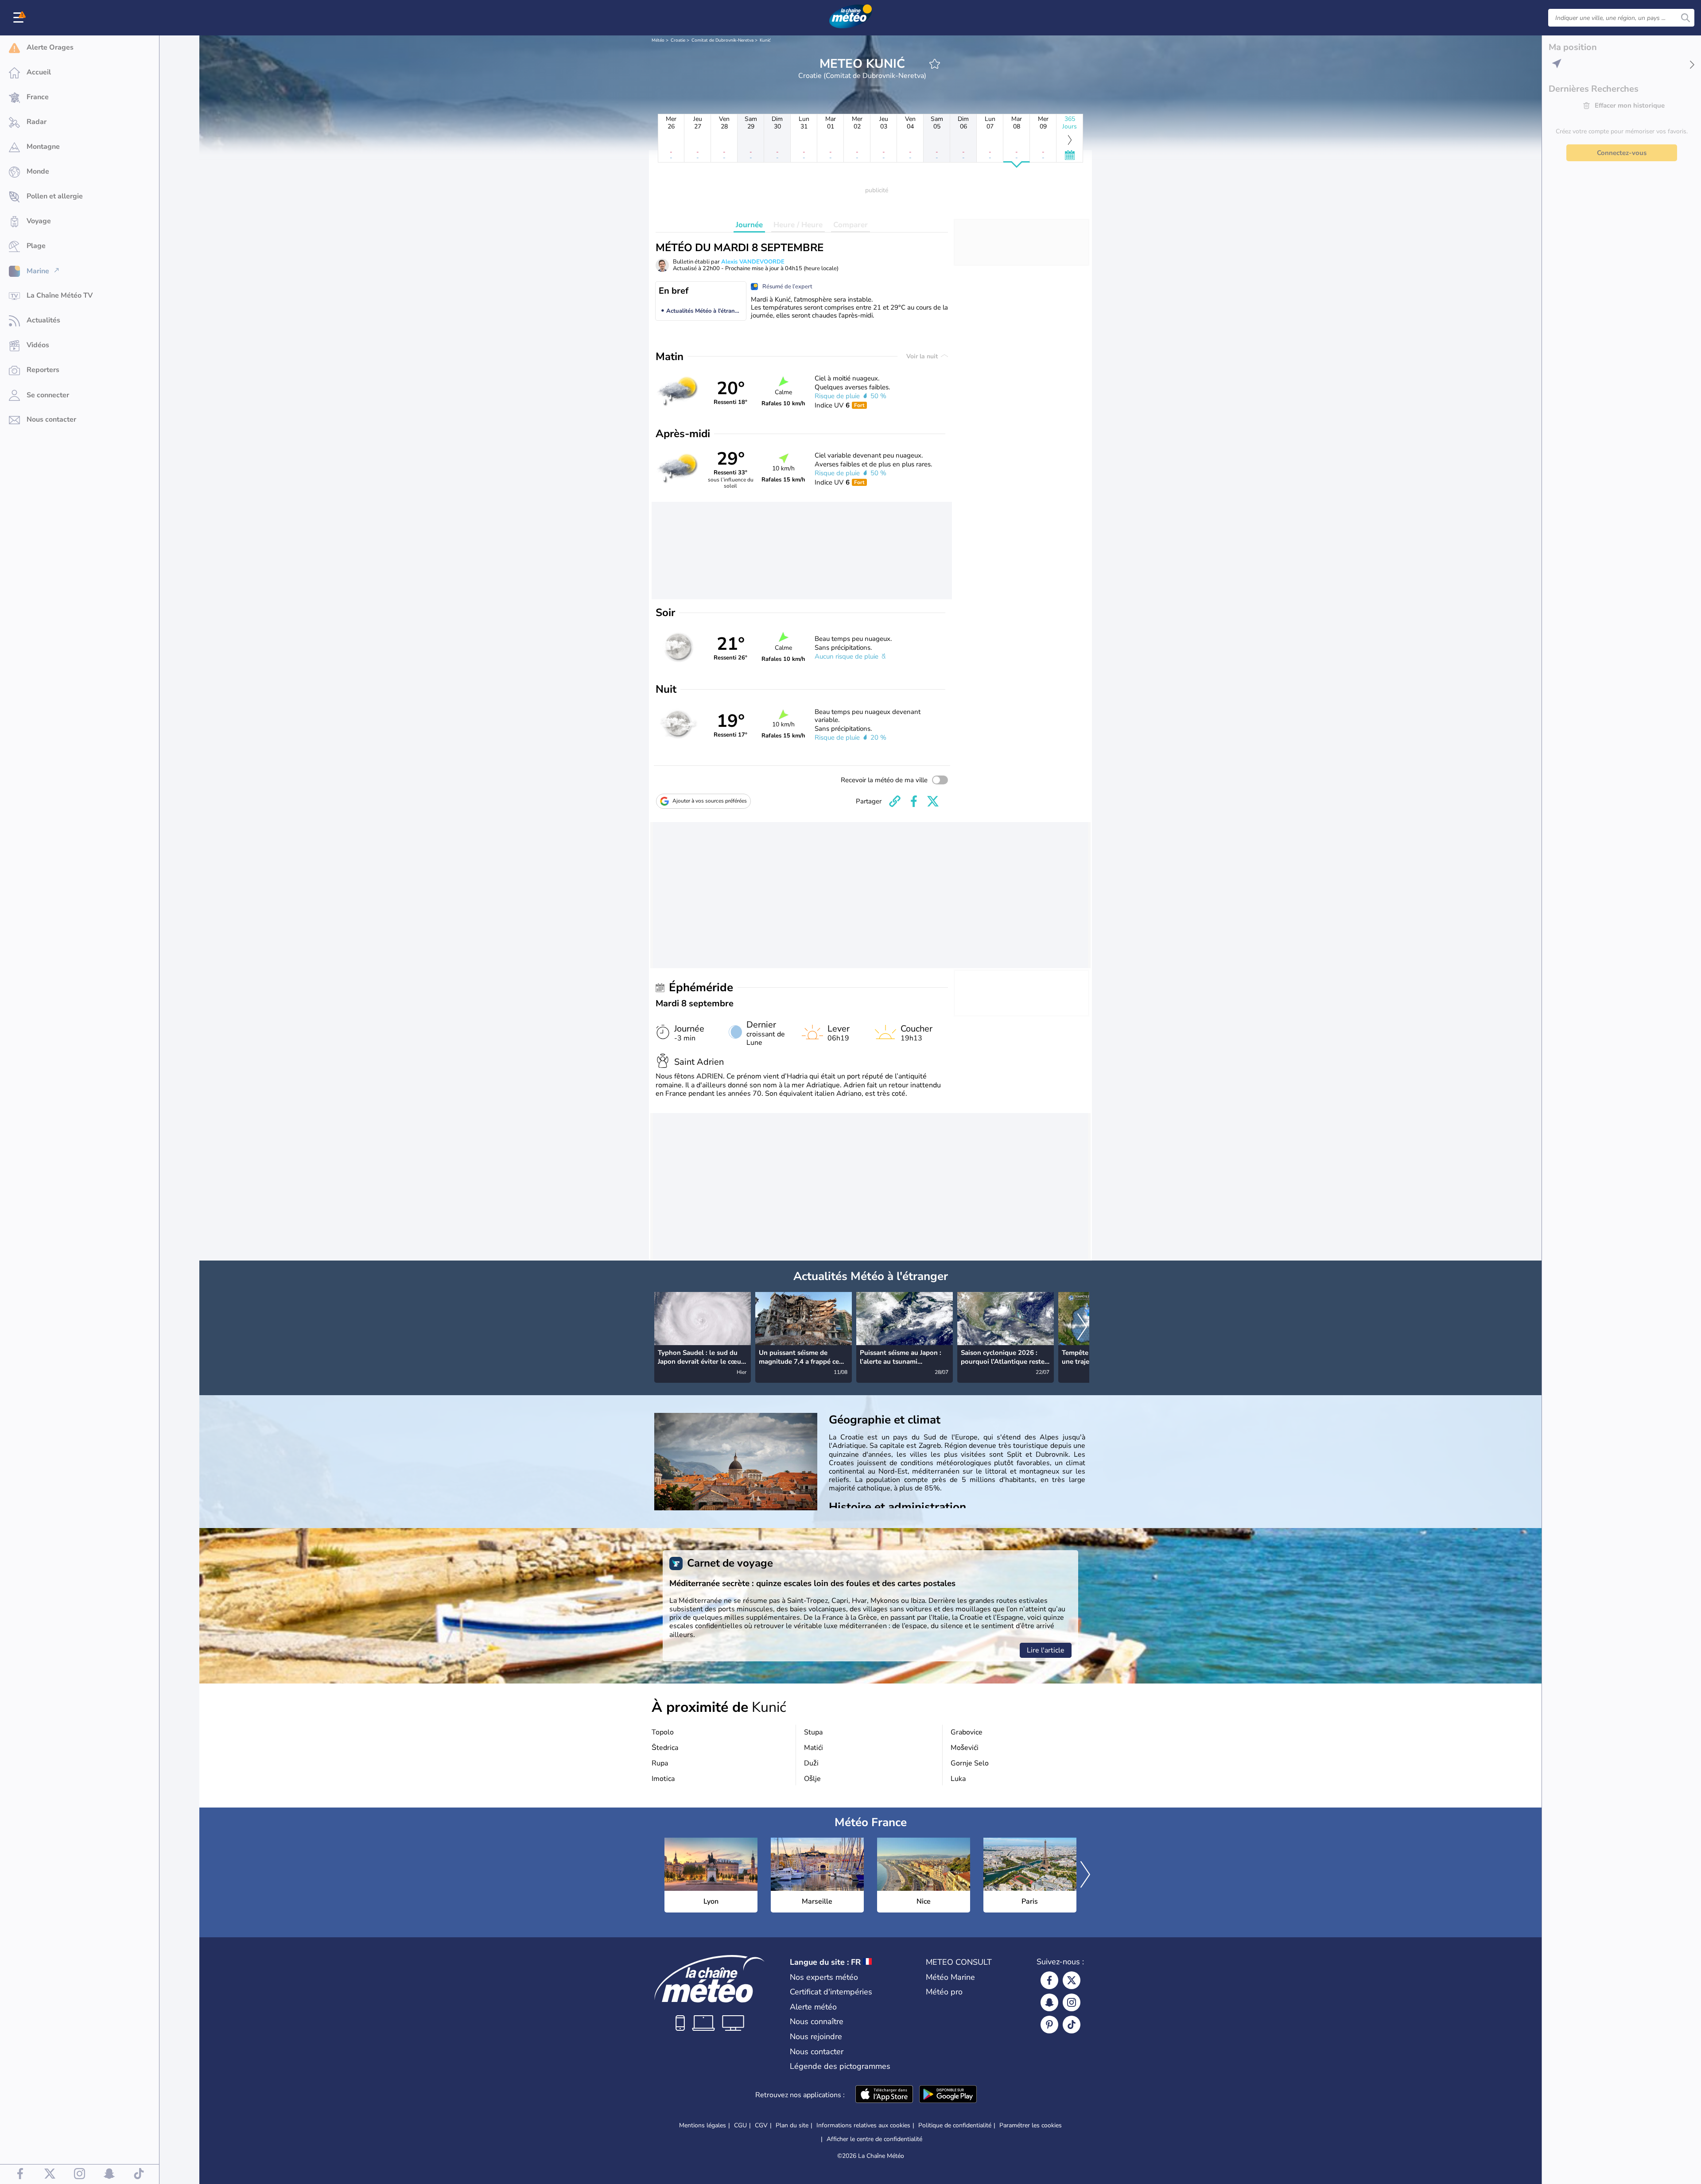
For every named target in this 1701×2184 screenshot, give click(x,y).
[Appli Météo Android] (948, 2095)
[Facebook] (1049, 1980)
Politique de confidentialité (955, 2125)
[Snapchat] (1049, 2002)
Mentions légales (703, 2125)
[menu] (20, 18)
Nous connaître (817, 2021)
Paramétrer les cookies (1031, 2126)
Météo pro (944, 1992)
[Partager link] (895, 801)
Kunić (765, 40)
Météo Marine (950, 1977)
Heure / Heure (798, 225)
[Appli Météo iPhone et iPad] (884, 2095)
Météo (658, 40)
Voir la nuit (923, 356)
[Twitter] (1072, 1980)
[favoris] (935, 64)
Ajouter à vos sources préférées (710, 801)
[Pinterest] (1049, 2025)
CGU (740, 2125)
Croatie (678, 40)
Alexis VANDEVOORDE (753, 262)
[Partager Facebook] (914, 801)
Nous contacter (817, 2052)
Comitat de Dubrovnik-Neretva (722, 40)
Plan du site (792, 2125)
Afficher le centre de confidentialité (874, 2139)
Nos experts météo (824, 1977)
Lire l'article (1046, 1650)
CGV (761, 2125)
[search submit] (1685, 18)
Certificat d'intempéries (831, 1992)
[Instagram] (1072, 2002)
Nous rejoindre (816, 2037)
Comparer (850, 225)
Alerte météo (813, 2007)
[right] (1082, 1328)
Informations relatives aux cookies (863, 2125)
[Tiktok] (1072, 2025)
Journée (749, 225)
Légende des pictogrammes (840, 2066)
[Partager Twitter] (933, 801)
